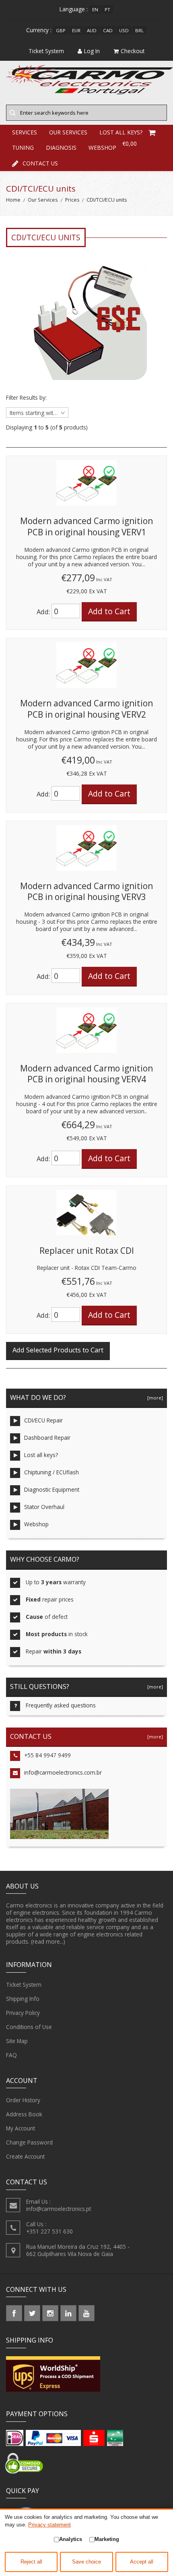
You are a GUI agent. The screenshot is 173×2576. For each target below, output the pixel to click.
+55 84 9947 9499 (47, 1755)
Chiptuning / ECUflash (51, 1472)
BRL (139, 30)
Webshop (36, 1524)
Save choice (86, 2562)
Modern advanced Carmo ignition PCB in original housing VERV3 (86, 892)
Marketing (107, 2539)
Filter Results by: (26, 398)
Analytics (71, 2539)
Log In (92, 51)
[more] (154, 1398)
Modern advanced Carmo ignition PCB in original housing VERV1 (86, 526)
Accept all (142, 2562)
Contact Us (40, 163)
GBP (61, 30)
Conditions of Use (29, 2027)
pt (107, 9)
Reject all (31, 2562)
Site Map (17, 2041)
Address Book (24, 2114)
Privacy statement (49, 2525)
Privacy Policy (23, 2013)
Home (13, 200)
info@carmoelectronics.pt (59, 2209)
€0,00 (130, 143)
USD (124, 30)
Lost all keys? (41, 1455)
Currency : (39, 30)
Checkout (133, 51)
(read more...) (48, 1941)
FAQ (11, 2055)
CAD (108, 30)
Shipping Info (23, 1999)
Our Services (43, 200)
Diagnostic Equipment (52, 1489)
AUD (92, 30)
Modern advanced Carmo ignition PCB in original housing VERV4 (86, 1074)
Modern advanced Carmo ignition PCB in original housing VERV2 (86, 709)
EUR (76, 30)
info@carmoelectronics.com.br (63, 1772)
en (95, 9)
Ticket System (24, 1985)
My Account (21, 2128)
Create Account (25, 2156)
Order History (23, 2100)
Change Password (29, 2142)
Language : (74, 9)
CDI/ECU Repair (43, 1420)
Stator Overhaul (44, 1507)
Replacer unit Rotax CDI (87, 1251)
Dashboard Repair (47, 1438)
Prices (72, 200)
